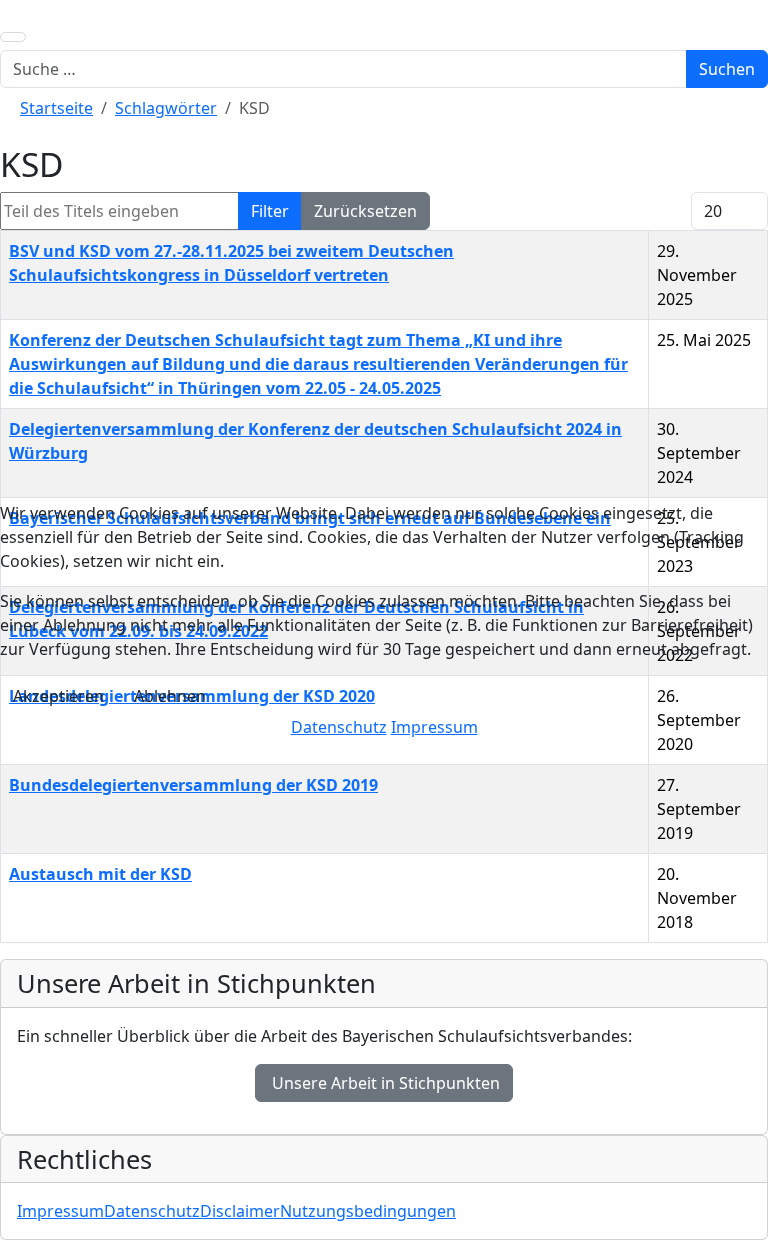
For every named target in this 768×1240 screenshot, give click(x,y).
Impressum (434, 727)
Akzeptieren (58, 696)
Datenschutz (339, 727)
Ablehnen (170, 696)
